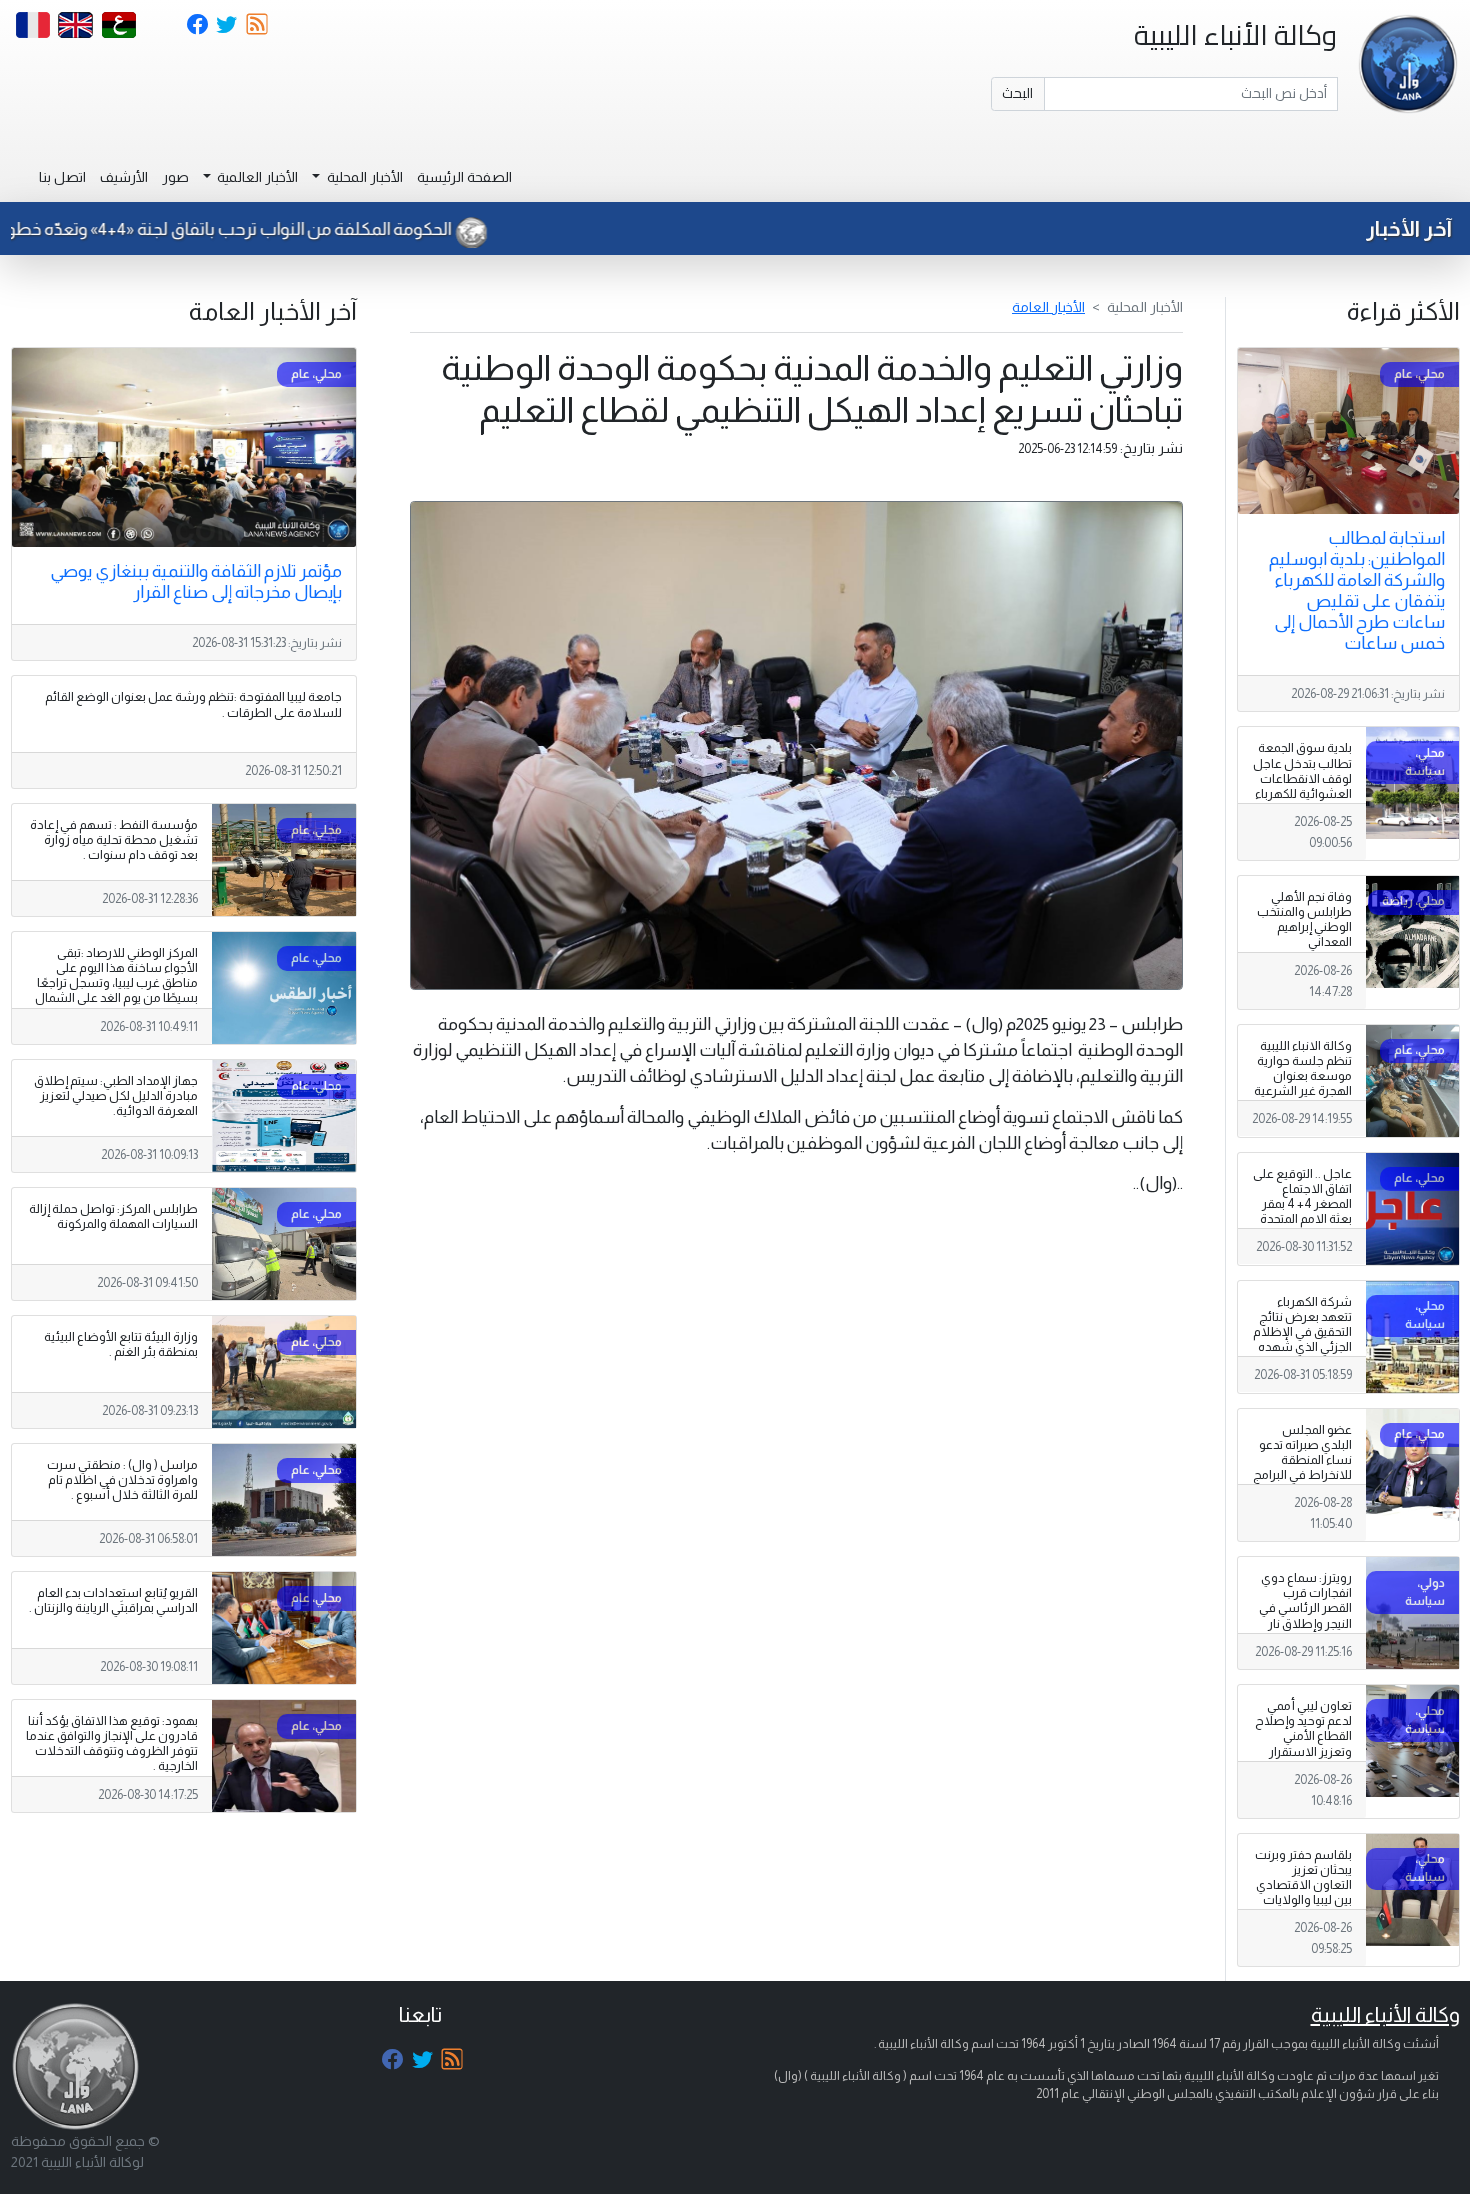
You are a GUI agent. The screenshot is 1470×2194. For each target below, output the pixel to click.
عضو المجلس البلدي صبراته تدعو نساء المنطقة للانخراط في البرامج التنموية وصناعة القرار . (1302, 1468)
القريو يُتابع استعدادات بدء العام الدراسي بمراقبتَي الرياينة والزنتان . (113, 1600)
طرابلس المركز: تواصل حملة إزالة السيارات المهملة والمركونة (113, 1216)
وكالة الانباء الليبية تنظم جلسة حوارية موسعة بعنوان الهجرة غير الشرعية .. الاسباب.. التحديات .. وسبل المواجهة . (1303, 1091)
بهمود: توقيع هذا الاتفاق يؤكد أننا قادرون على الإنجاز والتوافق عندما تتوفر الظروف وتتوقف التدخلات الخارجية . (112, 1743)
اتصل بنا (62, 177)
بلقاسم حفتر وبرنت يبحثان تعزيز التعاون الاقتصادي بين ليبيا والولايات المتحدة (1303, 1885)
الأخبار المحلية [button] (363, 177)
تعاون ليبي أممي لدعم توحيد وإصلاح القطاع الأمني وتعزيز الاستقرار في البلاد (1303, 1736)
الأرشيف (124, 177)
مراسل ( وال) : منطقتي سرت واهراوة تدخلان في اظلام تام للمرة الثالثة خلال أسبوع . (122, 1480)
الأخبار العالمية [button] (256, 177)
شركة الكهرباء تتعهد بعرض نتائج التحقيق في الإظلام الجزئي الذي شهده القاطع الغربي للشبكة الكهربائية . (1302, 1340)
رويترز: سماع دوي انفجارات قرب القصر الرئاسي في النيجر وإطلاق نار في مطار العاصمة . (1303, 1608)
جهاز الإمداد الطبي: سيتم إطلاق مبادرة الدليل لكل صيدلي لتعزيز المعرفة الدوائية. (116, 1096)
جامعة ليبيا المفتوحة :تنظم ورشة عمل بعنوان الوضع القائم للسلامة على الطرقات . (193, 704)
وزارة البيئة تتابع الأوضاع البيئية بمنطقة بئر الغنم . (121, 1344)
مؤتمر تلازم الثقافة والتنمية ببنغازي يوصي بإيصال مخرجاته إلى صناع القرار (196, 581)
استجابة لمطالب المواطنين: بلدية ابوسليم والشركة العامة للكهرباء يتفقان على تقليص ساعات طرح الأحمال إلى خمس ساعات (1357, 590)
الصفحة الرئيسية (464, 177)
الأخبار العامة (1048, 307)
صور (175, 177)
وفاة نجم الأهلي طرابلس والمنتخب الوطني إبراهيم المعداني (1304, 919)
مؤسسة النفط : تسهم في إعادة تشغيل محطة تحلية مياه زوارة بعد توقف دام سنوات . (114, 840)
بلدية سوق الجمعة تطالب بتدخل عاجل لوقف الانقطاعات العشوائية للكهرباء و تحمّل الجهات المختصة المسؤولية (1302, 786)
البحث (1017, 93)
